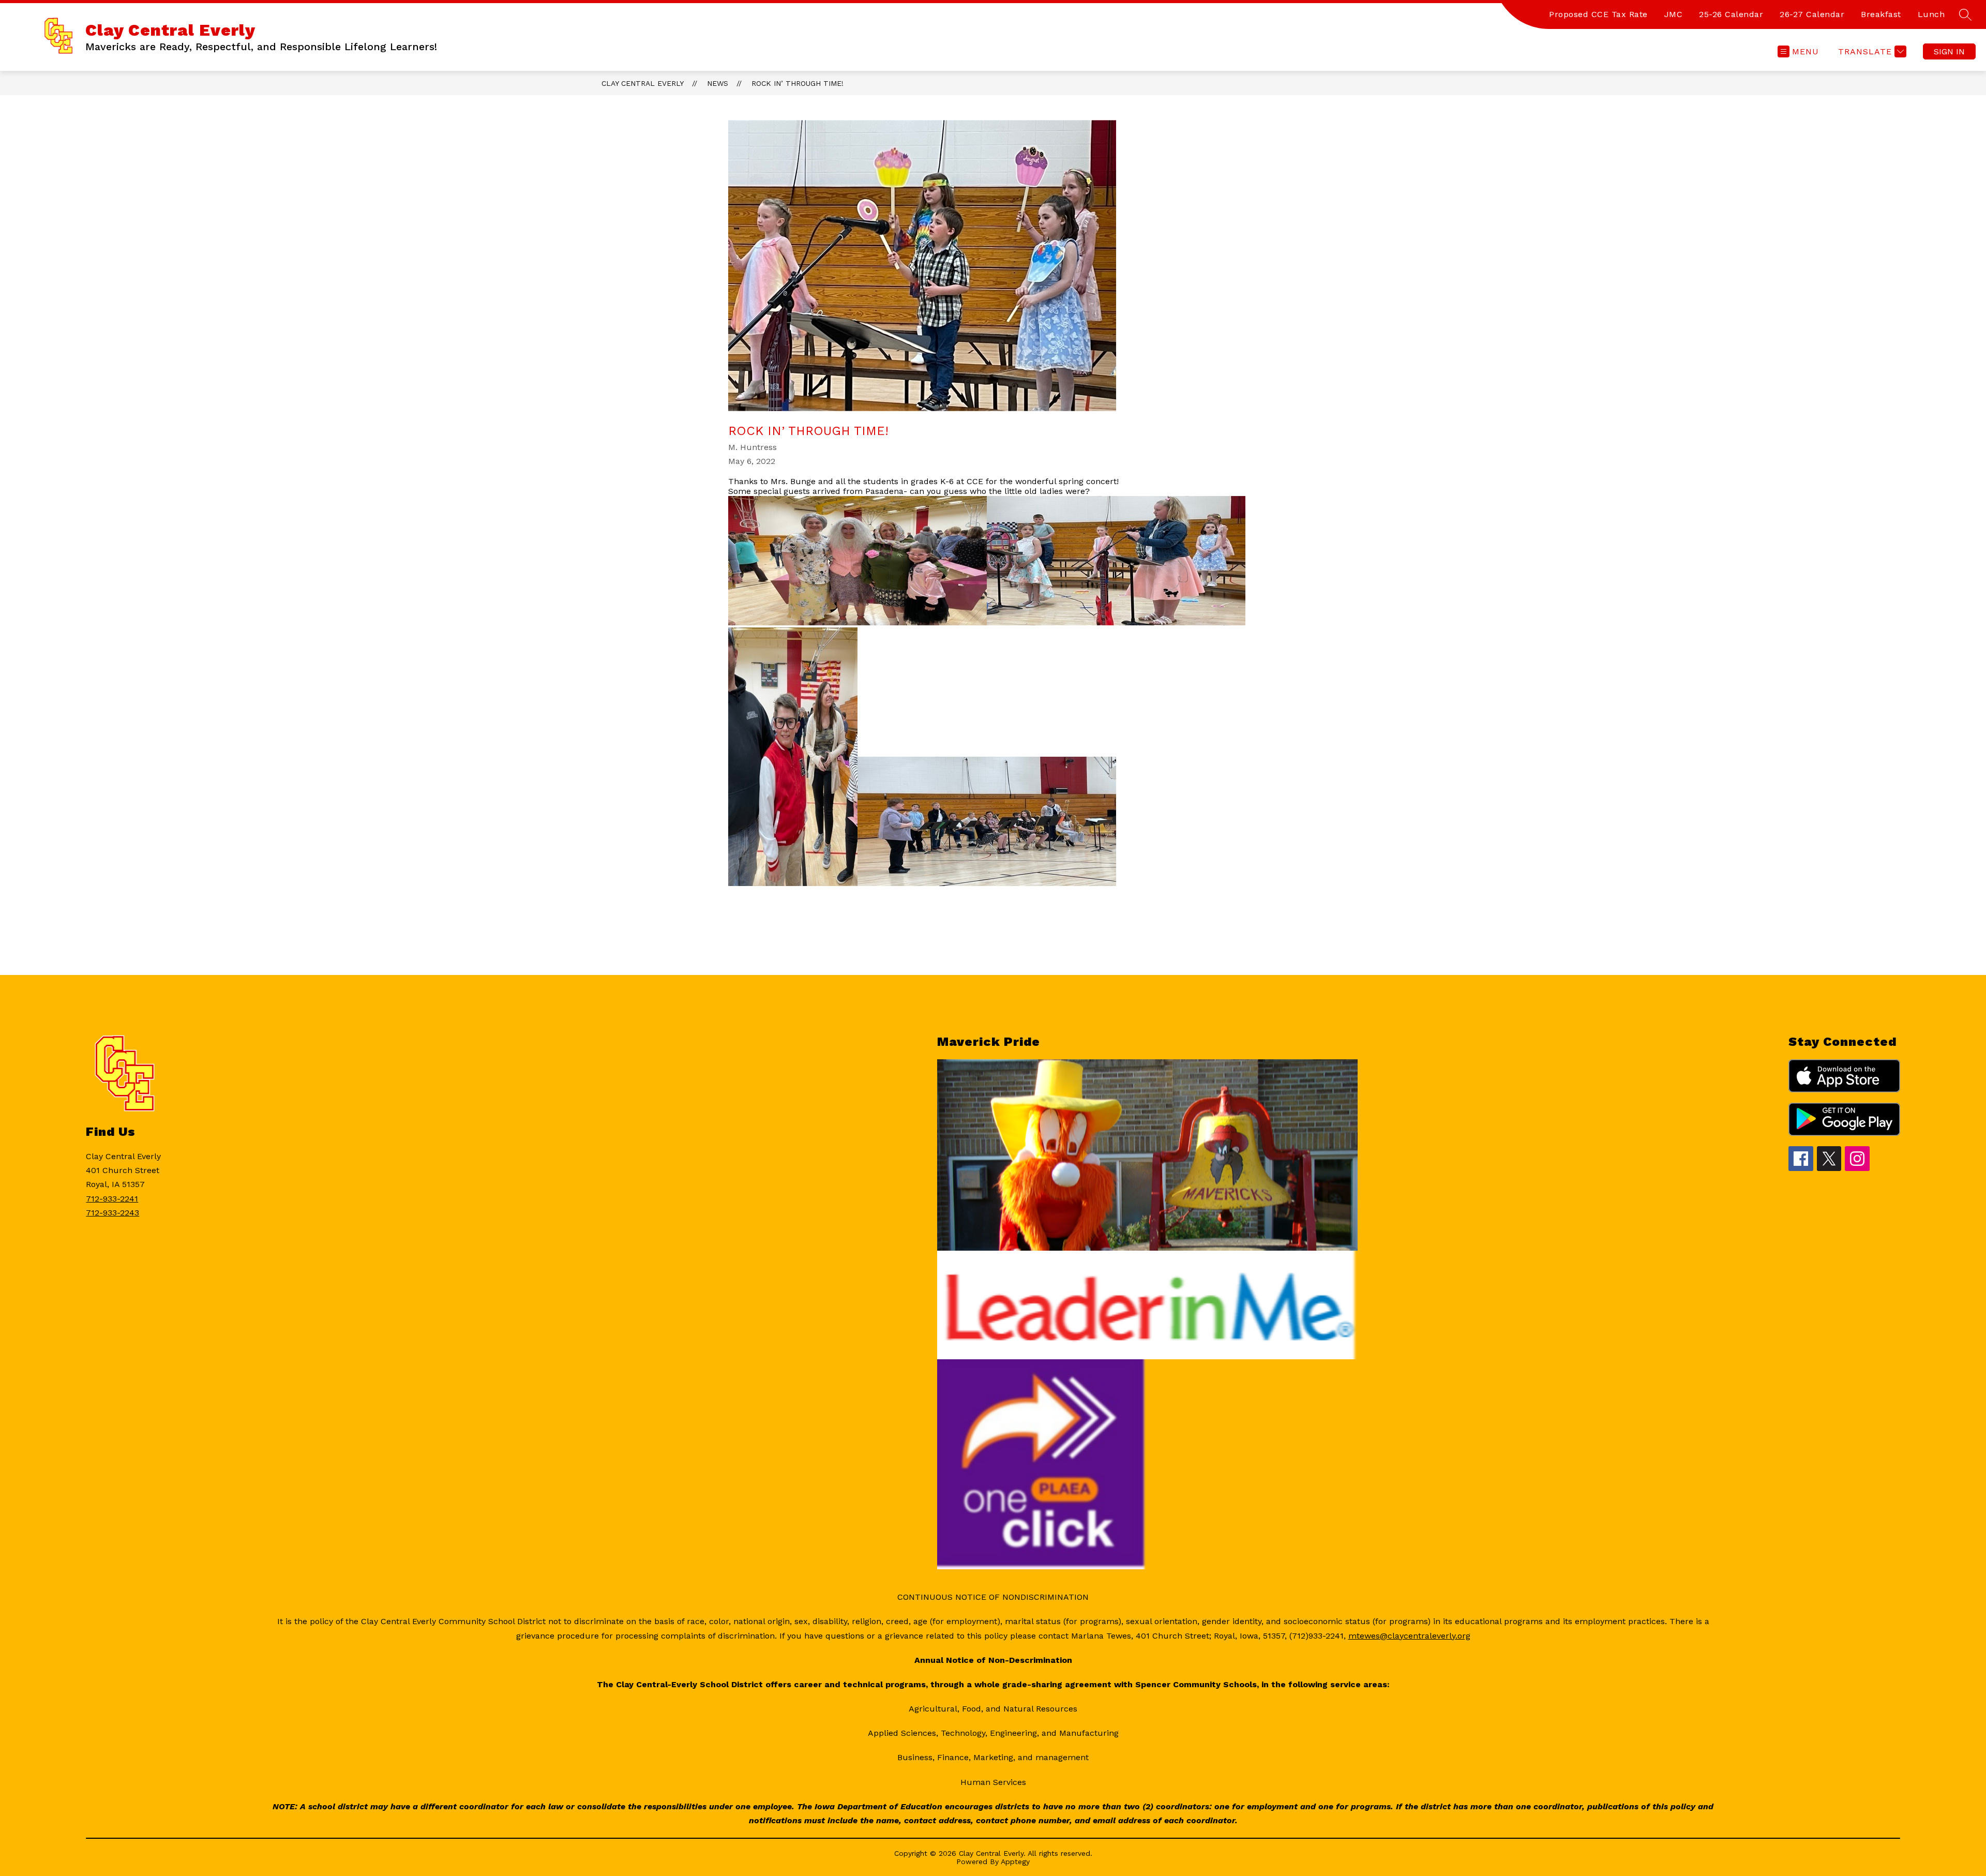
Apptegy (1015, 1862)
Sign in (1949, 51)
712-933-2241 (112, 1199)
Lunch (1931, 14)
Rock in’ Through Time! (798, 83)
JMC (1674, 14)
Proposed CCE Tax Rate (1598, 14)
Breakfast (1881, 14)
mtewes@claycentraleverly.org (1409, 1636)
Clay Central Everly (643, 83)
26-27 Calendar (1812, 14)
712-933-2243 (112, 1213)
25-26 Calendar (1731, 14)
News (718, 83)
